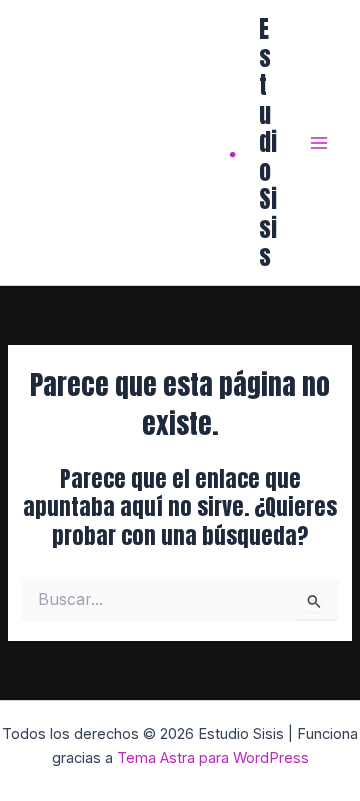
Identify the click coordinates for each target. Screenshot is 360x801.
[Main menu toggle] (319, 143)
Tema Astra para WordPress (213, 758)
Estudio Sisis (268, 143)
